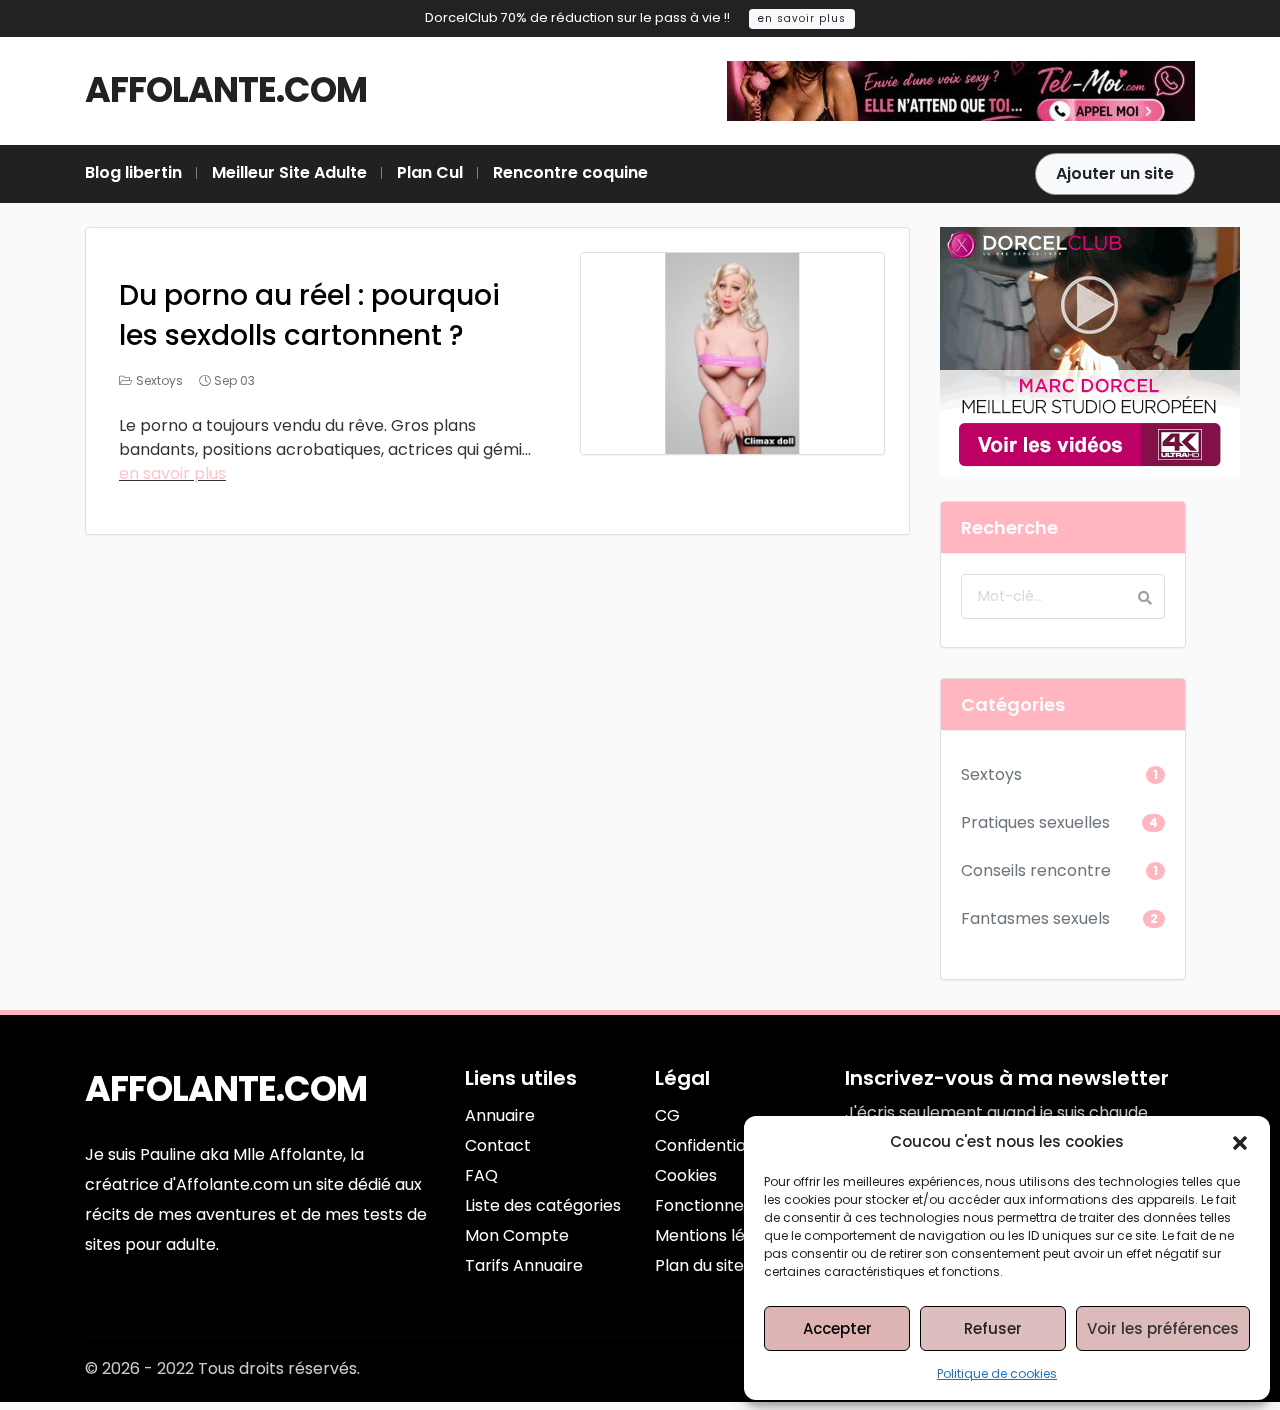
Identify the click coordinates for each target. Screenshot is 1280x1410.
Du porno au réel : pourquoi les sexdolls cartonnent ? (309, 315)
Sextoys (159, 380)
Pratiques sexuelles (1035, 822)
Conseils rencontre (1036, 870)
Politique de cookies (997, 1373)
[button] (1240, 1142)
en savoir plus (802, 18)
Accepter (837, 1328)
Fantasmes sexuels (1035, 918)
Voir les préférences (1163, 1328)
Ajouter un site (1115, 173)
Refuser (993, 1328)
